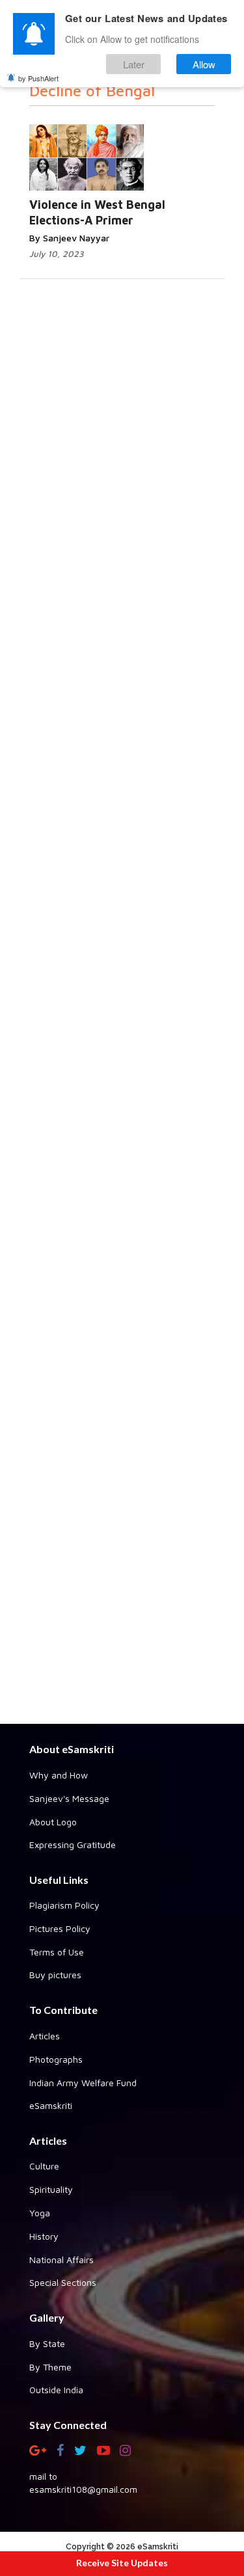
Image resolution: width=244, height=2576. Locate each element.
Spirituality (51, 2189)
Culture (44, 2166)
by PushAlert (38, 78)
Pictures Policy (60, 1928)
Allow (204, 64)
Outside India (56, 2390)
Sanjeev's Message (69, 1798)
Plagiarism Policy (64, 1905)
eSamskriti (51, 2105)
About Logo (53, 1822)
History (44, 2236)
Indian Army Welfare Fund (83, 2083)
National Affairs (61, 2260)
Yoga (40, 2213)
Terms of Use (57, 1952)
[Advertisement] (122, 1239)
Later (134, 64)
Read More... (137, 145)
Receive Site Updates (122, 2563)
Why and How (59, 1775)
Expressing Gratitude (73, 1845)
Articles (45, 2036)
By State (47, 2343)
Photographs (56, 2059)
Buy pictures (55, 1975)
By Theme (50, 2367)
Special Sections (63, 2282)
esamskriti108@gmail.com (83, 2489)
